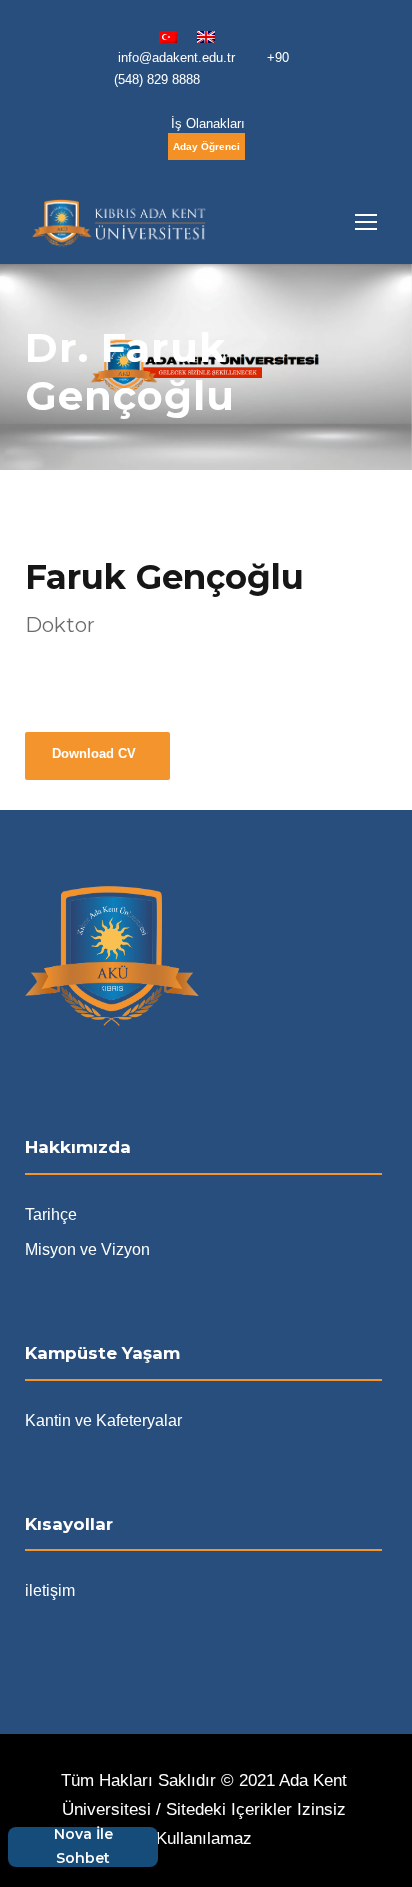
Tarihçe (51, 1214)
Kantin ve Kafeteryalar (103, 1420)
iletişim (50, 1590)
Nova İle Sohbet (83, 1847)
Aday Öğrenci (206, 146)
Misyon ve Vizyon (87, 1249)
